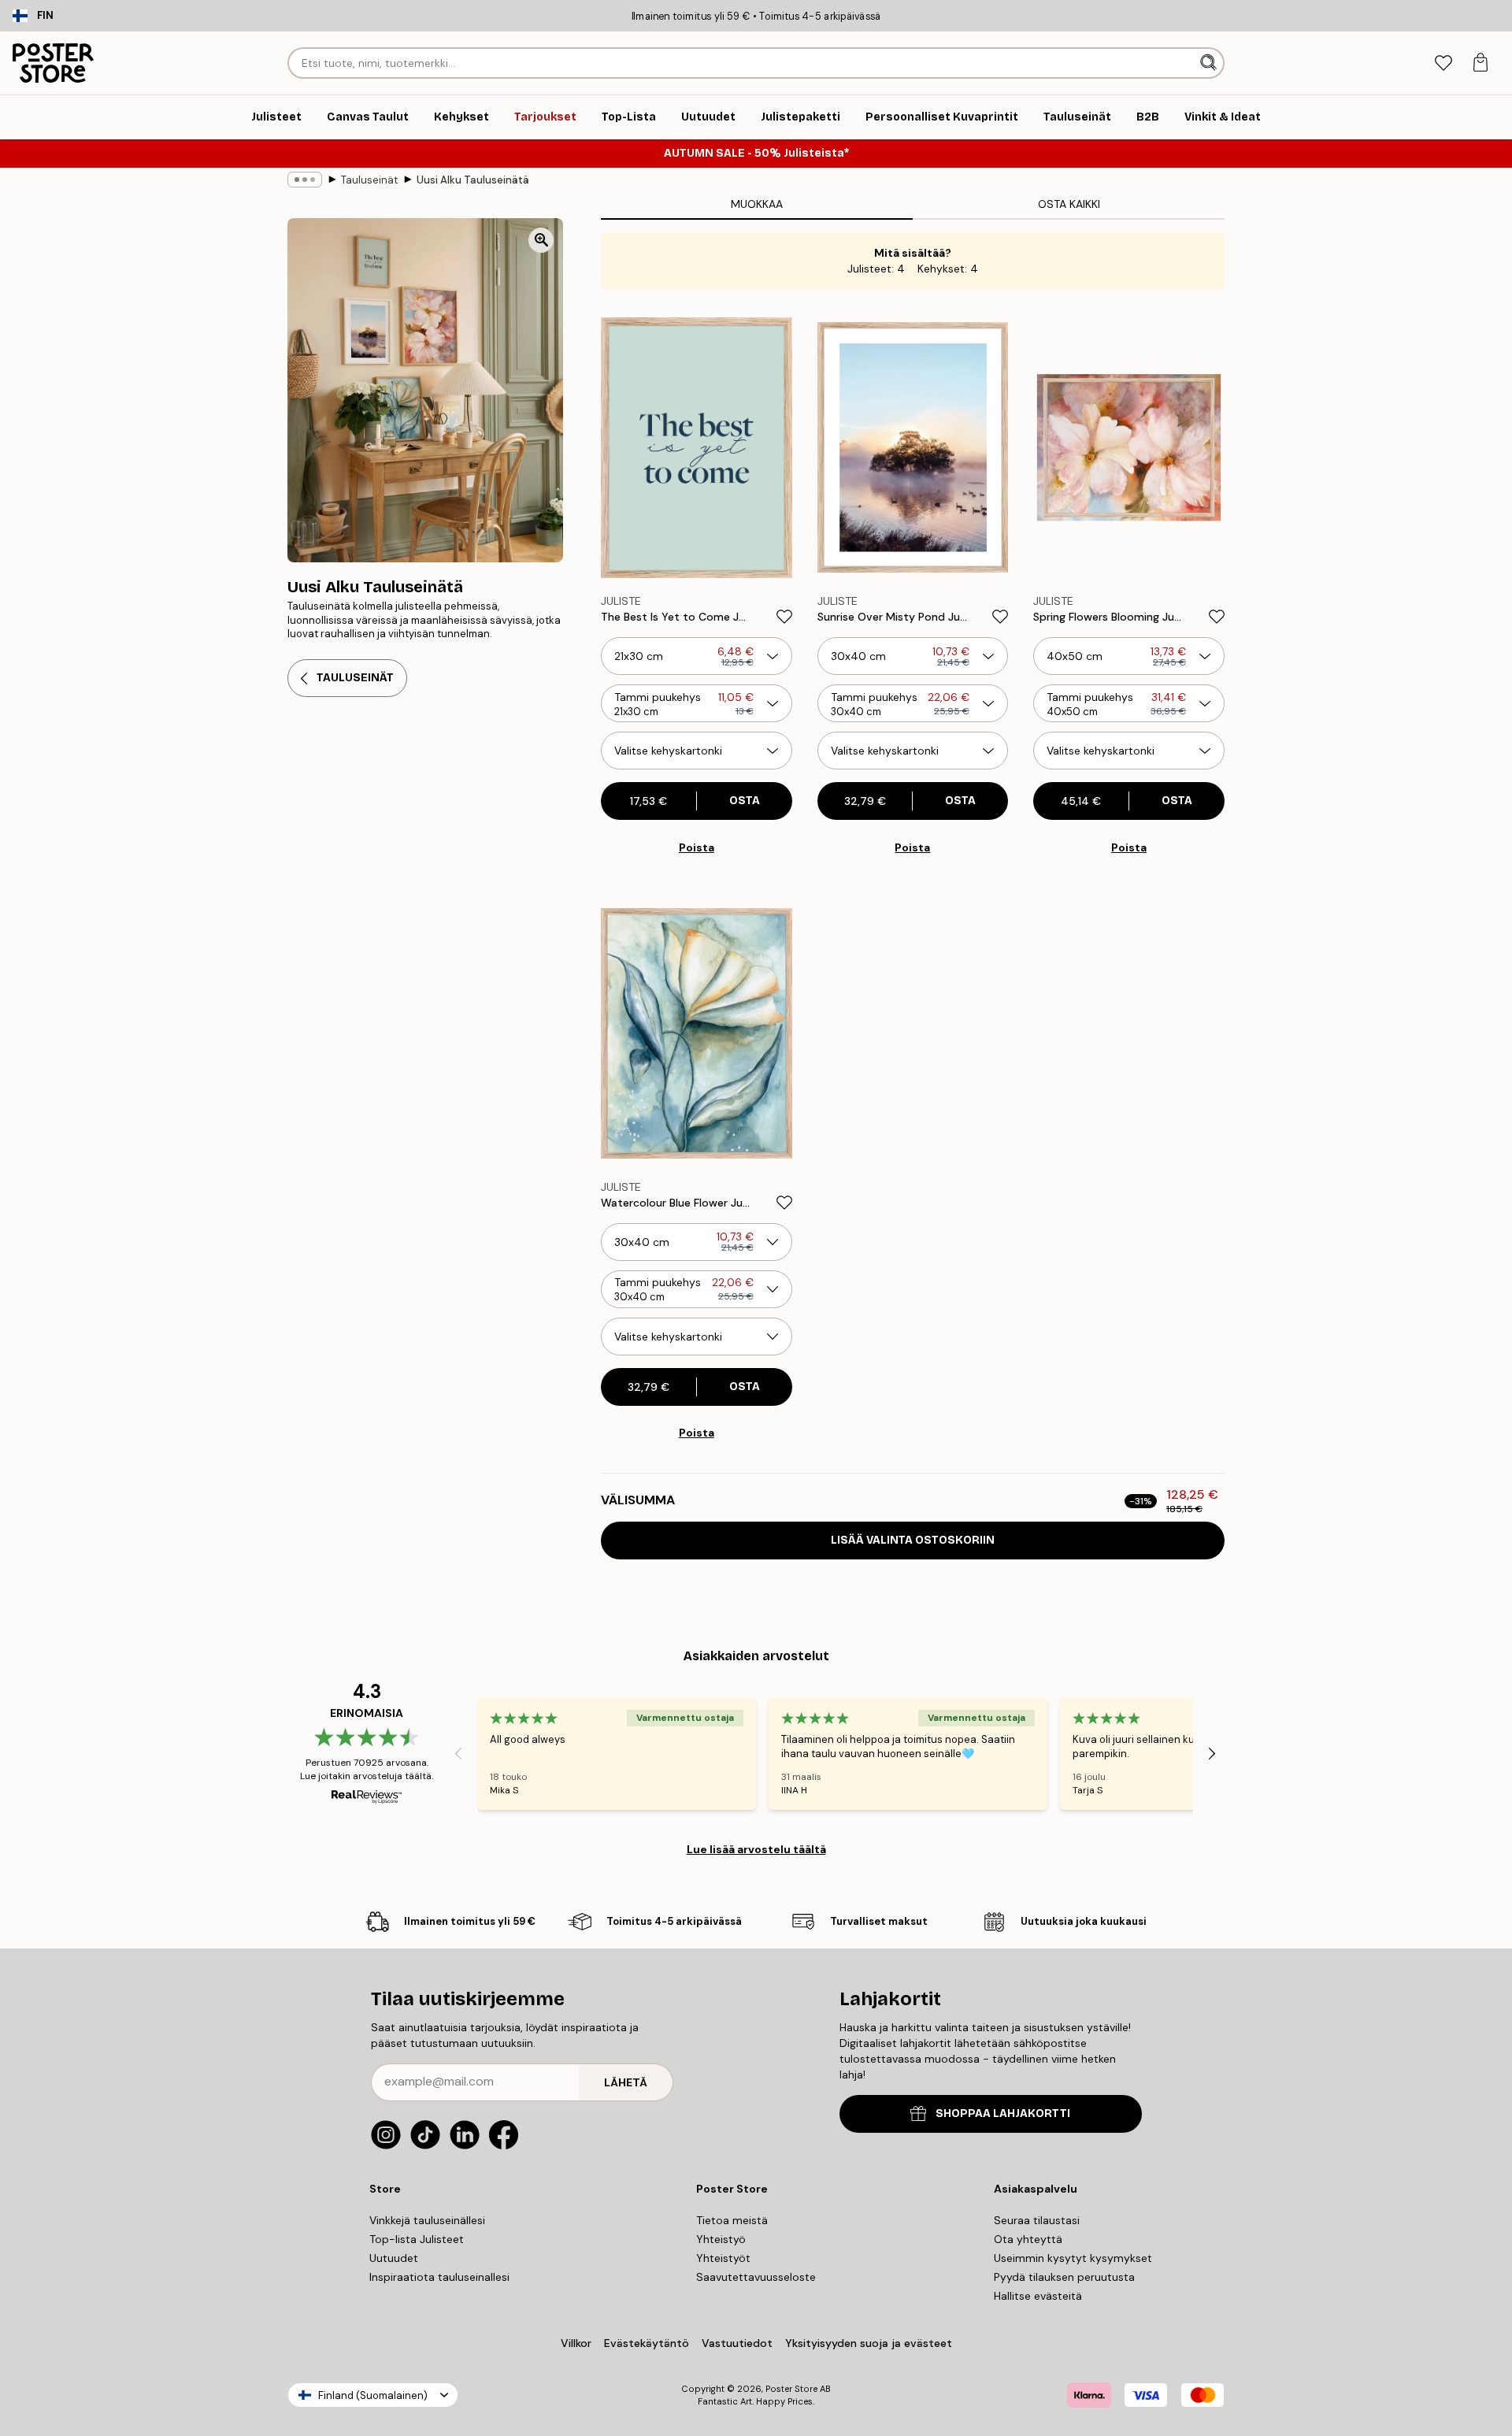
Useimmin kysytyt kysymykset (1073, 2258)
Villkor (576, 2343)
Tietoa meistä (732, 2220)
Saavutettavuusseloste (756, 2277)
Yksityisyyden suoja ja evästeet (869, 2343)
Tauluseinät (369, 180)
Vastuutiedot (737, 2343)
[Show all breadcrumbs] (305, 180)
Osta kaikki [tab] (1069, 204)
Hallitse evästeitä (1038, 2296)
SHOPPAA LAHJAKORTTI (1003, 2113)
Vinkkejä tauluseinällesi (427, 2220)
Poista (697, 847)
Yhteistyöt (723, 2258)
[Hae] (1210, 63)
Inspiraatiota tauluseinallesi (439, 2277)
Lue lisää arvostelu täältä (756, 1849)
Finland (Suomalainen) (373, 2395)
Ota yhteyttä (1028, 2239)
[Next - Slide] (1212, 1754)
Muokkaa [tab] (757, 204)
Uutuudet (394, 2258)
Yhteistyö (721, 2239)
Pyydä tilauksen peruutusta (1064, 2277)
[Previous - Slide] (458, 1754)
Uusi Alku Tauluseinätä (473, 180)
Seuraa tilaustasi (1037, 2220)
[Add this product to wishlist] (784, 617)
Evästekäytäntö (647, 2343)
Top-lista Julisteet (417, 2239)
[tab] (1443, 63)
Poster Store (791, 2389)
